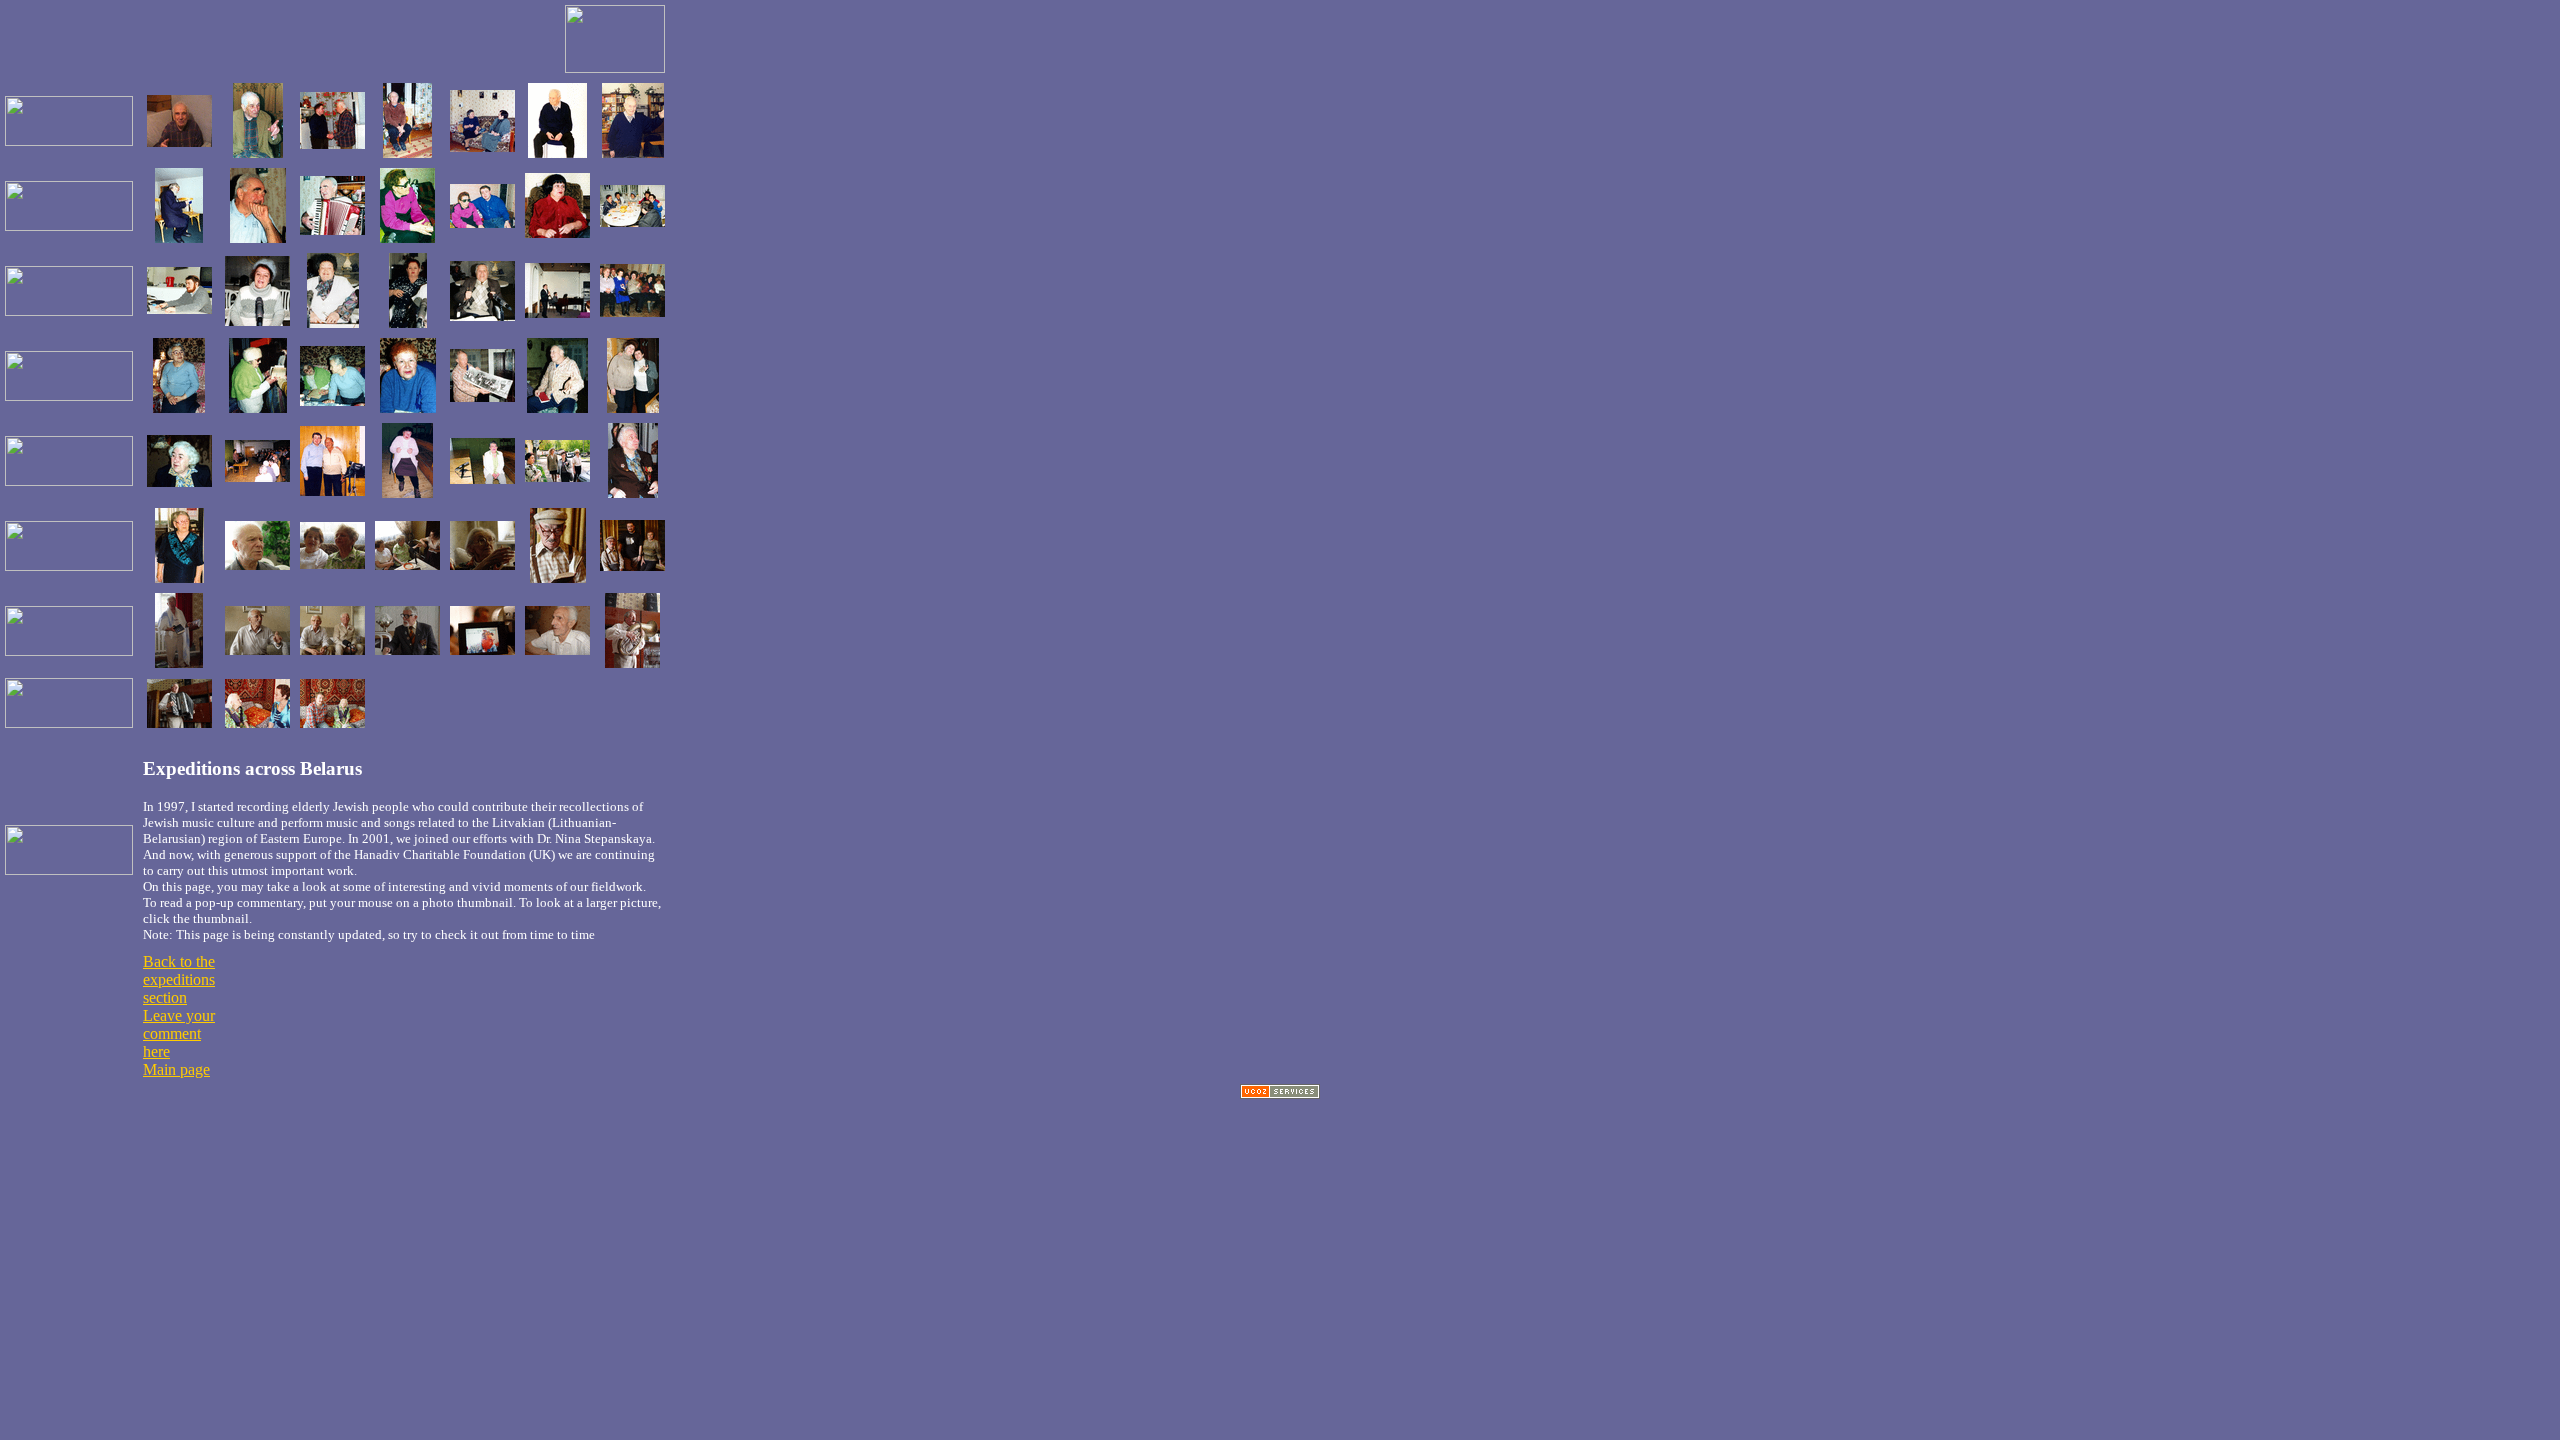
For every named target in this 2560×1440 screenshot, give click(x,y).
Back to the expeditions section (179, 979)
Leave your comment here (179, 1033)
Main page (176, 1069)
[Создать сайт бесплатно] (1280, 1093)
